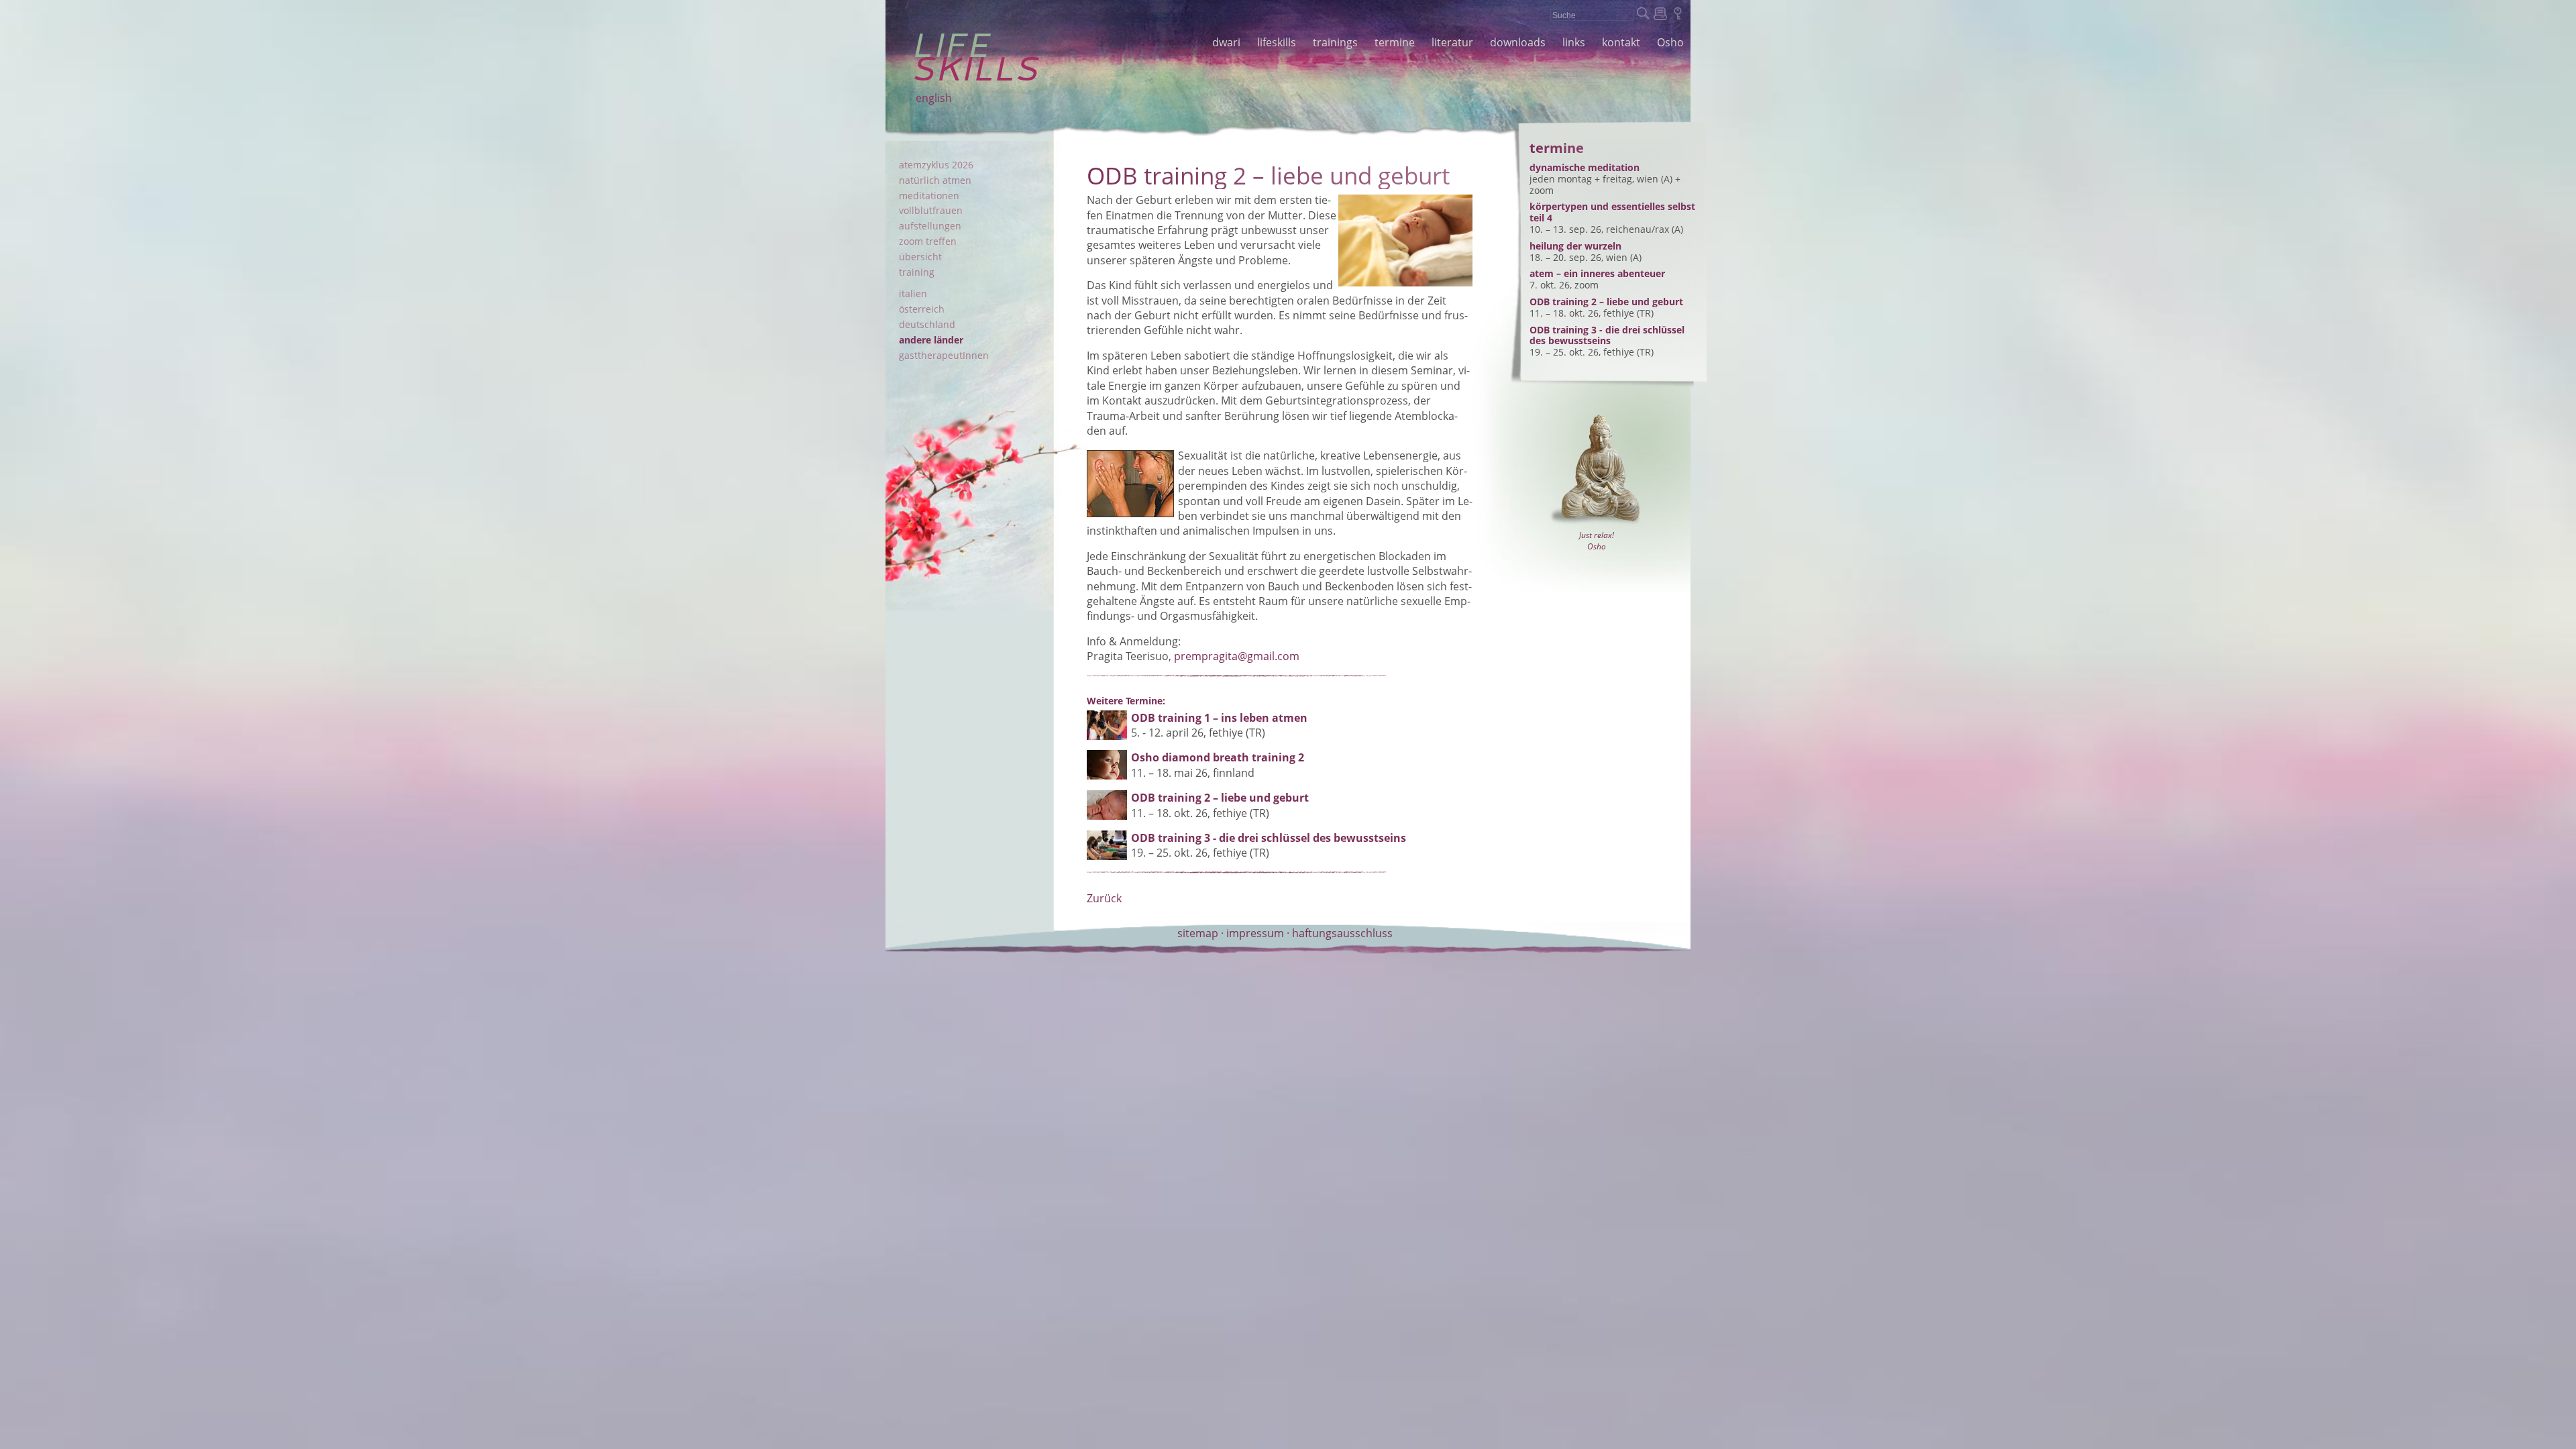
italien (913, 293)
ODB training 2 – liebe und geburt (1606, 302)
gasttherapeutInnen (944, 355)
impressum (1255, 933)
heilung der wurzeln (1575, 246)
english (934, 98)
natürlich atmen (935, 180)
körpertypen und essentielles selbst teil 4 (1612, 212)
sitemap (1198, 933)
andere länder (931, 340)
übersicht (920, 257)
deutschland (927, 324)
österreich (922, 309)
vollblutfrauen (931, 210)
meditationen (929, 196)
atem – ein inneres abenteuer (1597, 273)
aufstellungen (930, 226)
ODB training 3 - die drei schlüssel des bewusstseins (1607, 335)
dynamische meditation (1585, 167)
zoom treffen (928, 241)
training (917, 272)
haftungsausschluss (1342, 933)
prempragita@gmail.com (1237, 656)
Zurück (1104, 898)
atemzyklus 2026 (936, 165)
